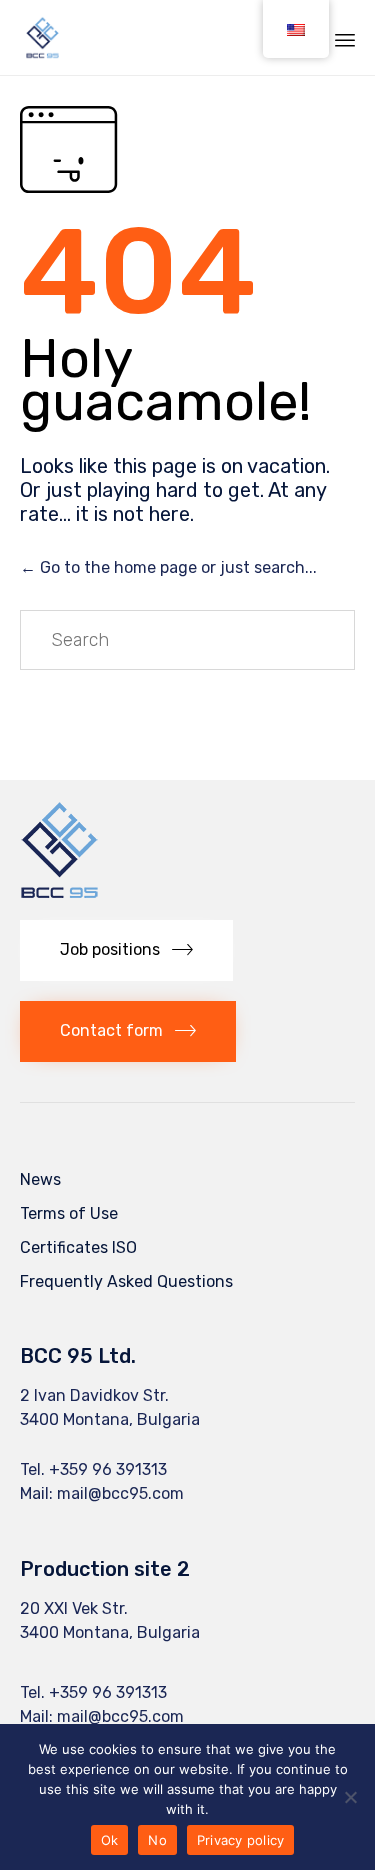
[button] (126, 950)
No (157, 1840)
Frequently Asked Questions (126, 1281)
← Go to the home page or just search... (168, 567)
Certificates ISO (78, 1247)
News (40, 1179)
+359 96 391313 (108, 1469)
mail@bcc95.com (120, 1493)
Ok (110, 1840)
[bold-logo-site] (59, 894)
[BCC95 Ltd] (42, 37)
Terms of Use (69, 1213)
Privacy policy (241, 1840)
